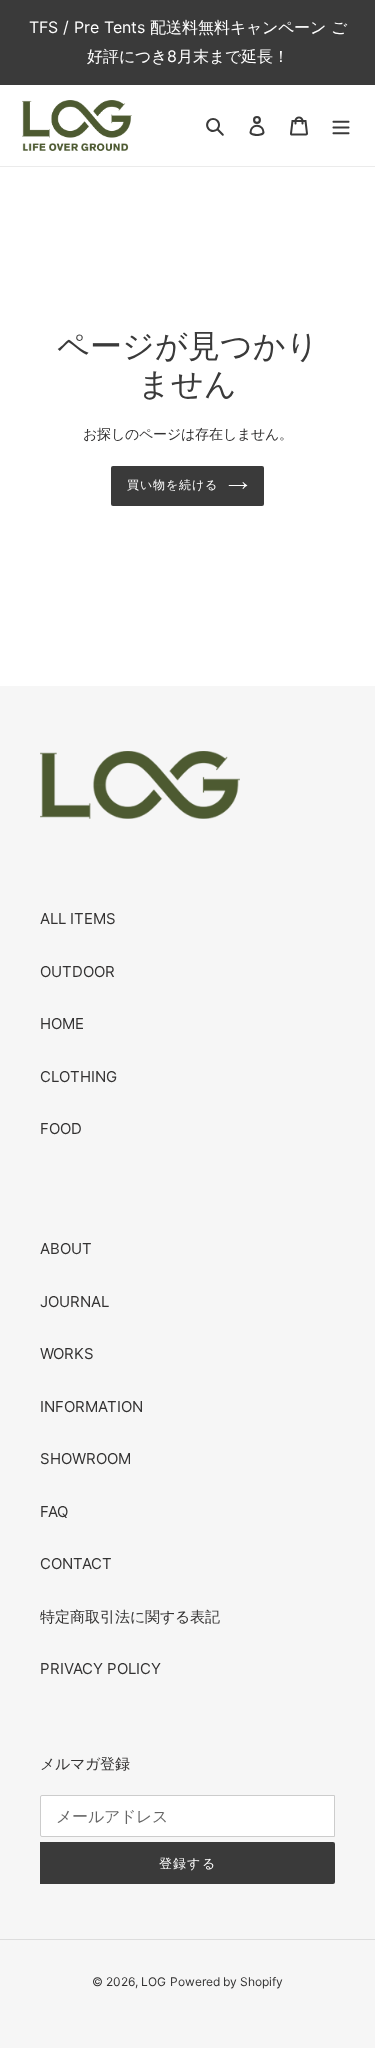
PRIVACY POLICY (100, 1668)
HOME (62, 1023)
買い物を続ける (172, 485)
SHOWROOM (85, 1458)
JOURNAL (74, 1301)
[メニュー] (341, 125)
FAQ (54, 1511)
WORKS (67, 1353)
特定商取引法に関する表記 (130, 1616)
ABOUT (66, 1248)
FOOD (61, 1128)
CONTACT (76, 1563)
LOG (153, 1981)
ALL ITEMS (78, 918)
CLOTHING (78, 1076)
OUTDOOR (77, 971)
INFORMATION (91, 1406)
